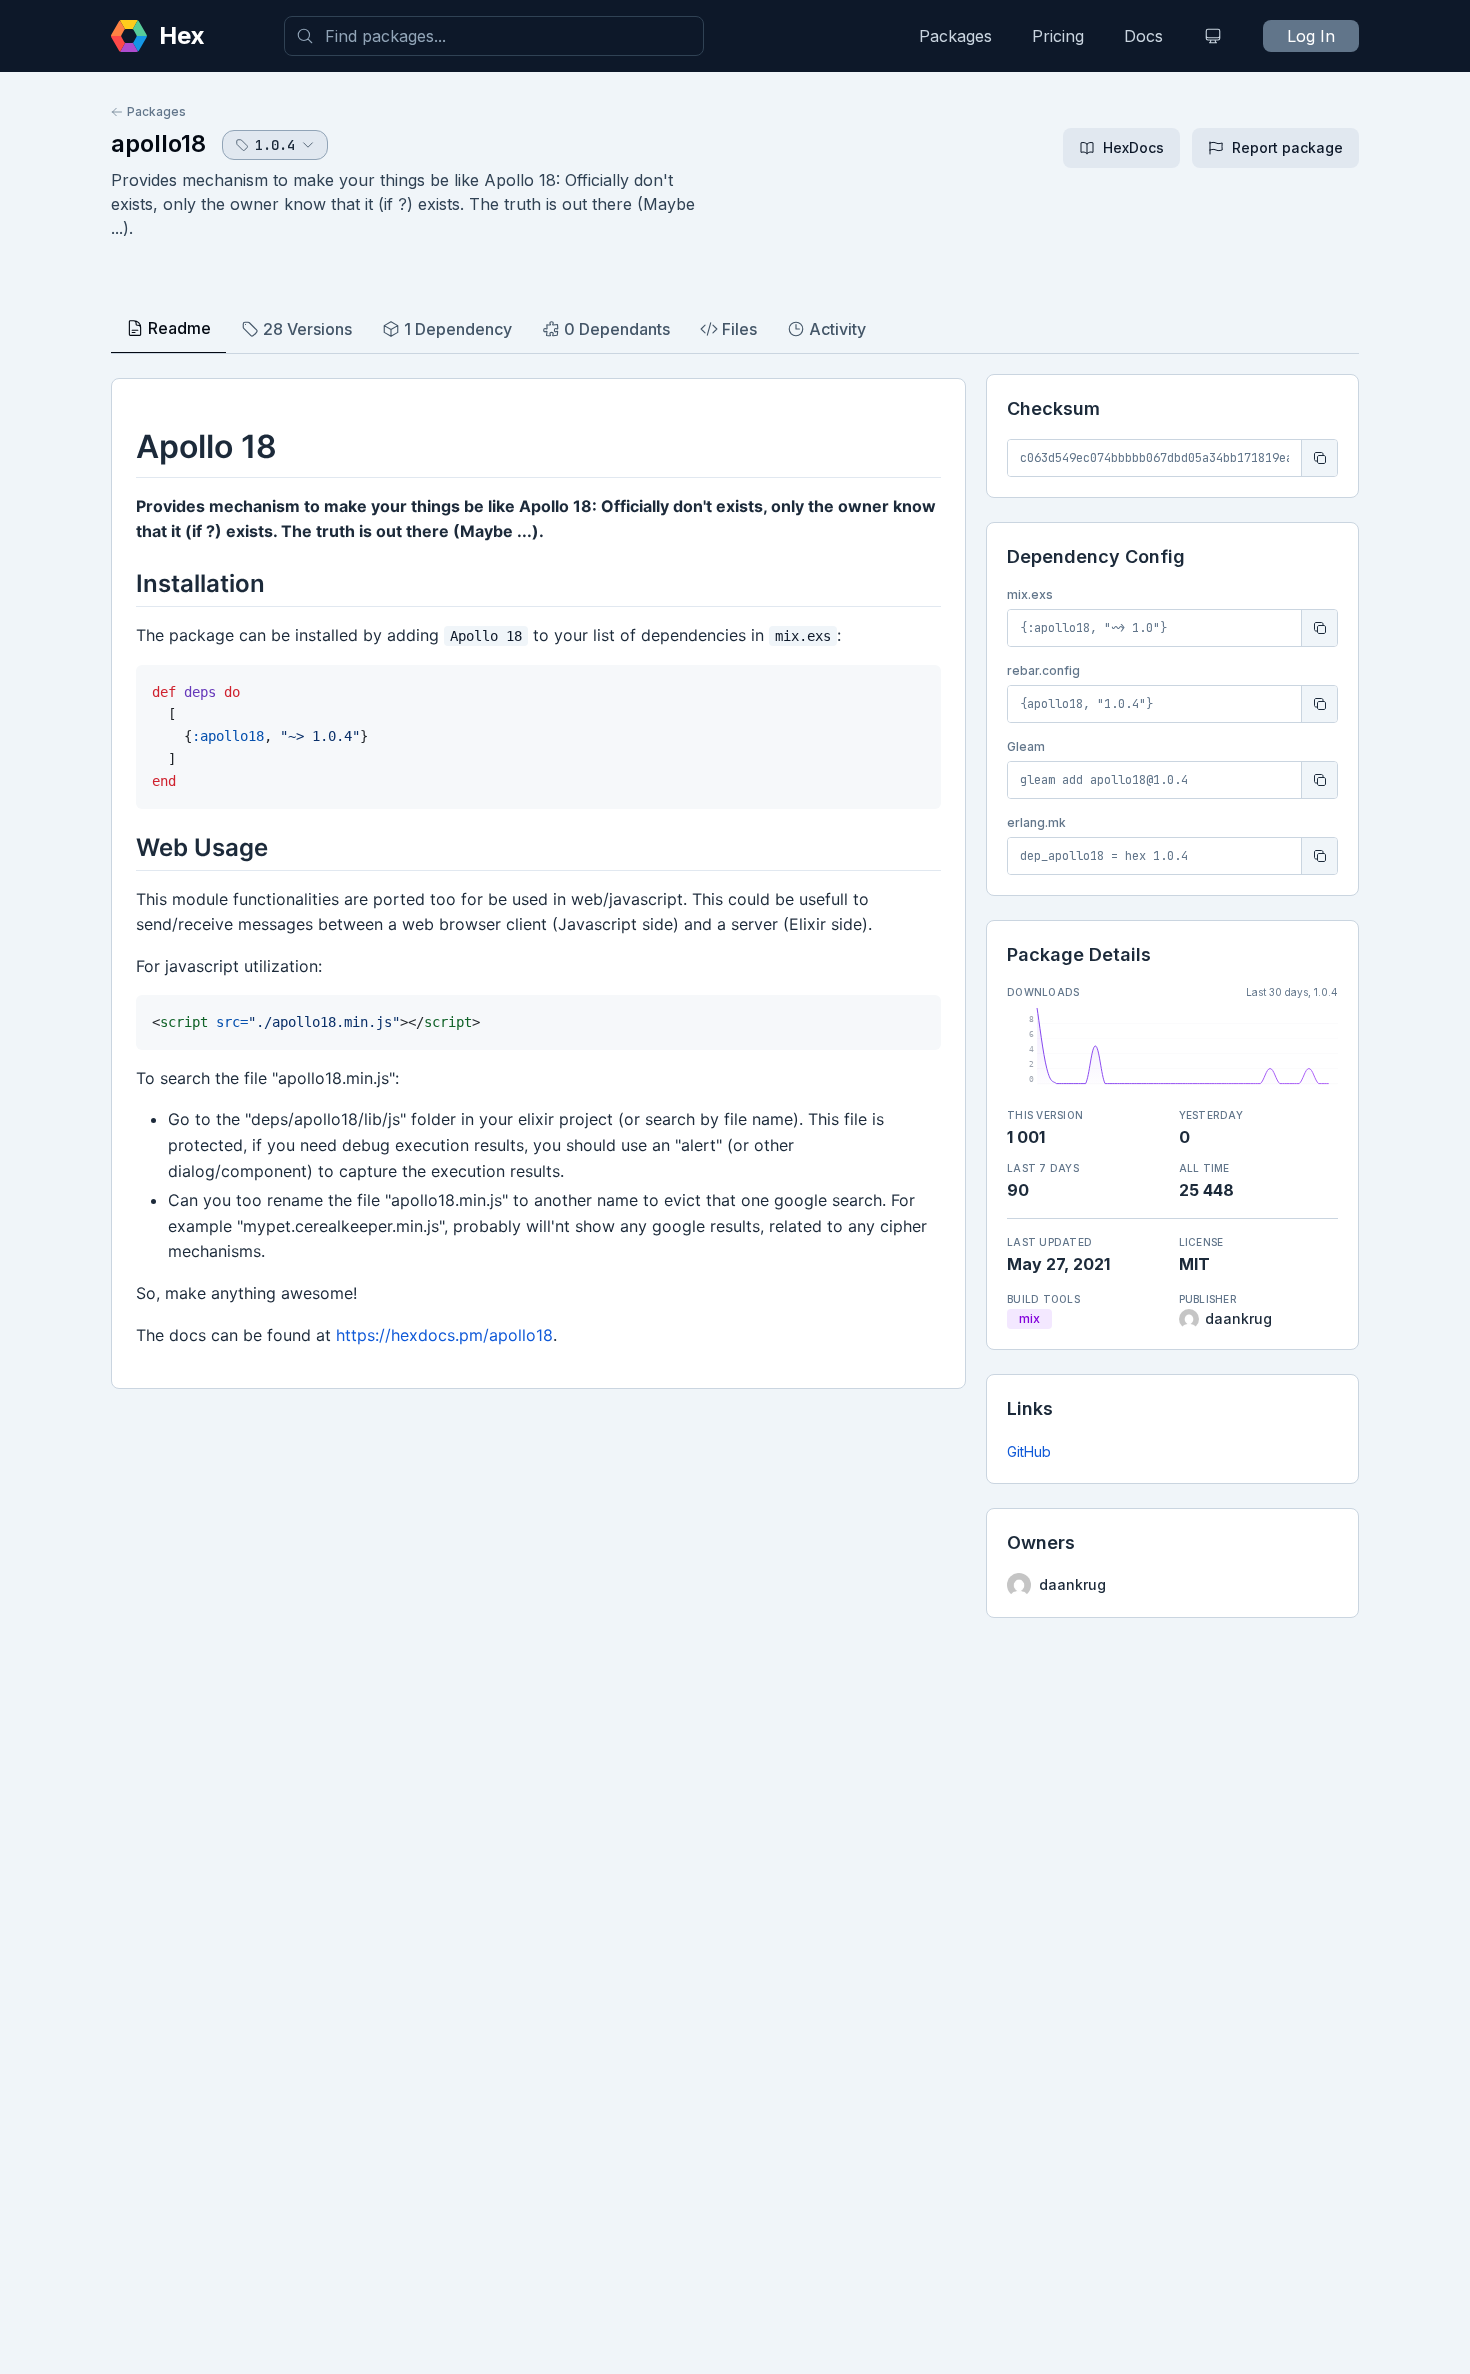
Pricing (1058, 36)
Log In (1311, 36)
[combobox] (494, 36)
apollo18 (158, 143)
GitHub (1029, 1451)
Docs (1143, 36)
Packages (955, 36)
